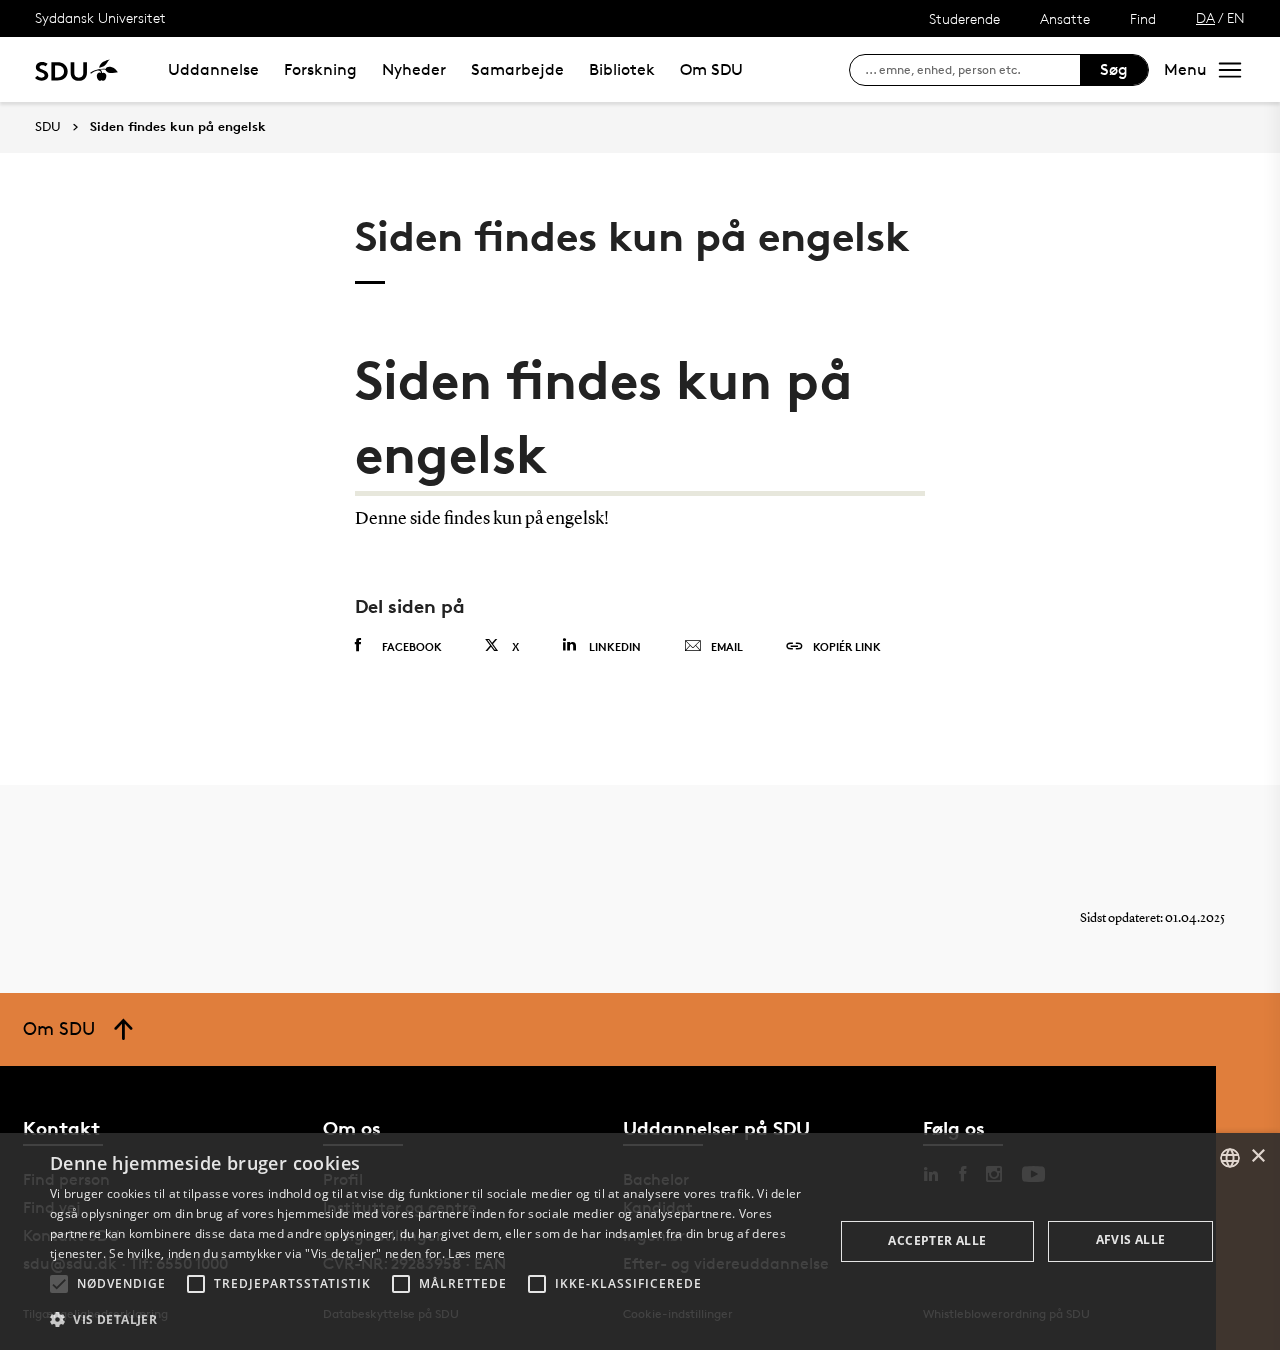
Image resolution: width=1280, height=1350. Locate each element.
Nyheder (414, 69)
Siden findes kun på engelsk (178, 127)
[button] (59, 1284)
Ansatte (1065, 18)
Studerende (964, 18)
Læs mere (476, 1253)
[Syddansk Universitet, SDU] (76, 69)
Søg (1114, 69)
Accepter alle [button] (937, 1240)
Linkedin (615, 646)
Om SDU (711, 69)
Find (1143, 18)
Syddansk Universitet (100, 17)
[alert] (640, 1241)
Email (727, 646)
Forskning (320, 69)
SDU (48, 126)
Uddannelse (213, 69)
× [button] (1257, 1156)
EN (1236, 17)
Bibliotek (622, 69)
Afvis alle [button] (1131, 1239)
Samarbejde (517, 69)
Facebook (412, 646)
